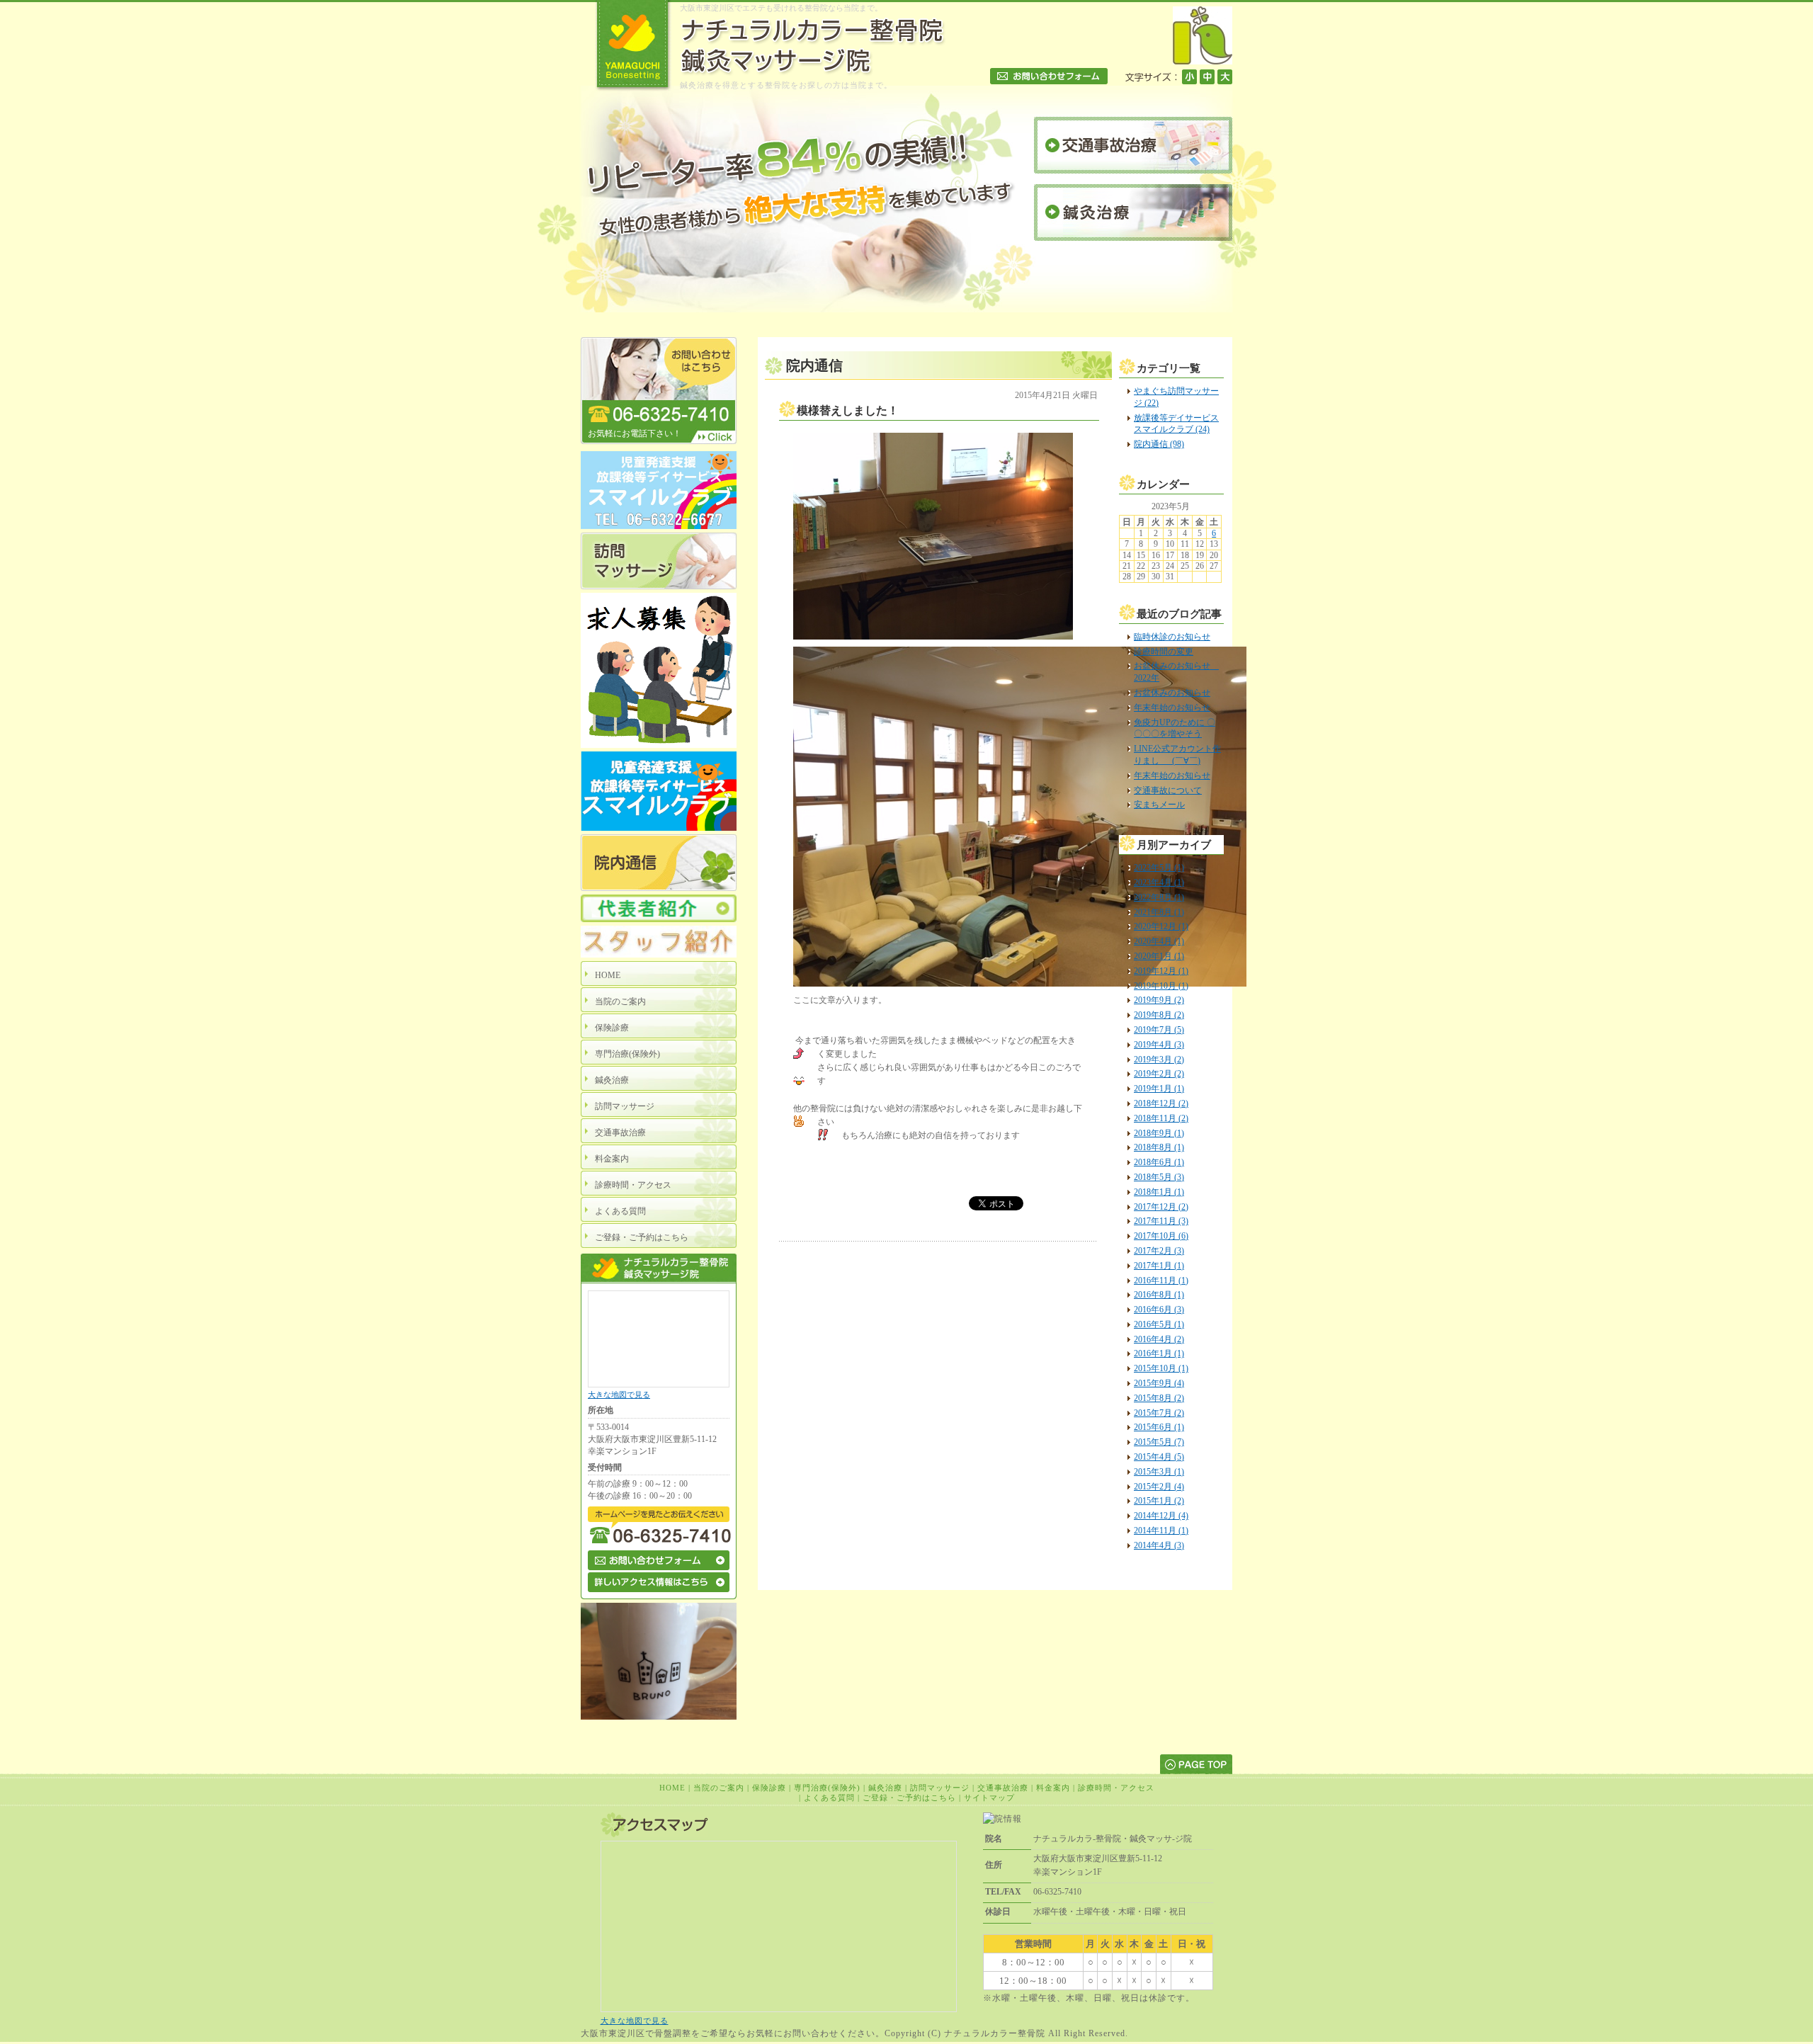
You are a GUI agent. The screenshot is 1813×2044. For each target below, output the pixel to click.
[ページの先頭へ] (1196, 1764)
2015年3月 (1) (1159, 1472)
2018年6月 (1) (1159, 1162)
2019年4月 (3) (1159, 1045)
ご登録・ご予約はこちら (909, 1798)
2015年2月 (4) (1159, 1487)
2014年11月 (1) (1161, 1531)
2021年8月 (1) (1159, 912)
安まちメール (1159, 805)
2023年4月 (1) (1159, 882)
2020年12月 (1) (1161, 926)
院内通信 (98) (1159, 444)
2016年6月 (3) (1159, 1310)
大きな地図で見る (619, 1395)
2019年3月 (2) (1159, 1060)
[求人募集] (659, 745)
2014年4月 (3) (1159, 1545)
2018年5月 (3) (1159, 1177)
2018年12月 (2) (1161, 1103)
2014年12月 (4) (1161, 1516)
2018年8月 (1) (1159, 1147)
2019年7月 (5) (1159, 1030)
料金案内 (1053, 1788)
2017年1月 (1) (1159, 1266)
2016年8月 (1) (1159, 1295)
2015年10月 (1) (1161, 1368)
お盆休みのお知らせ (1172, 693)
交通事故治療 (1003, 1788)
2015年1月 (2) (1159, 1501)
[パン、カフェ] (659, 1717)
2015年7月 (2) (1159, 1413)
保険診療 (769, 1788)
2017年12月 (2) (1161, 1207)
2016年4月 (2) (1159, 1339)
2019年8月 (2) (1159, 1015)
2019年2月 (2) (1159, 1074)
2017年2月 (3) (1159, 1251)
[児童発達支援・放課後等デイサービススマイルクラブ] (659, 526)
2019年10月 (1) (1161, 986)
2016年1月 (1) (1159, 1353)
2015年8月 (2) (1159, 1398)
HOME (672, 1788)
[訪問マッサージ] (659, 586)
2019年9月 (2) (1159, 1000)
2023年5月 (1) (1159, 868)
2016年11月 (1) (1161, 1281)
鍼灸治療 (885, 1788)
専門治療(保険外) (827, 1788)
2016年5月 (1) (1159, 1324)
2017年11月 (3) (1161, 1221)
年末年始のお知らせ (1172, 708)
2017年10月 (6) (1161, 1236)
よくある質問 (829, 1798)
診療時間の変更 (1164, 652)
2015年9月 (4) (1159, 1383)
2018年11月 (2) (1161, 1118)
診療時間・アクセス (1116, 1788)
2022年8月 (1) (1159, 897)
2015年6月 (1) (1159, 1427)
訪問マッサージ (940, 1788)
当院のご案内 (719, 1788)
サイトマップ (989, 1798)
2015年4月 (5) (1159, 1457)
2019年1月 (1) (1159, 1089)
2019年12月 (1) (1161, 971)
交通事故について (1168, 790)
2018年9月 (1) (1159, 1133)
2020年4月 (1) (1159, 941)
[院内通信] (659, 888)
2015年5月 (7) (1159, 1442)
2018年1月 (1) (1159, 1192)
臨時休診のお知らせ (1172, 637)
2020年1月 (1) (1159, 956)
